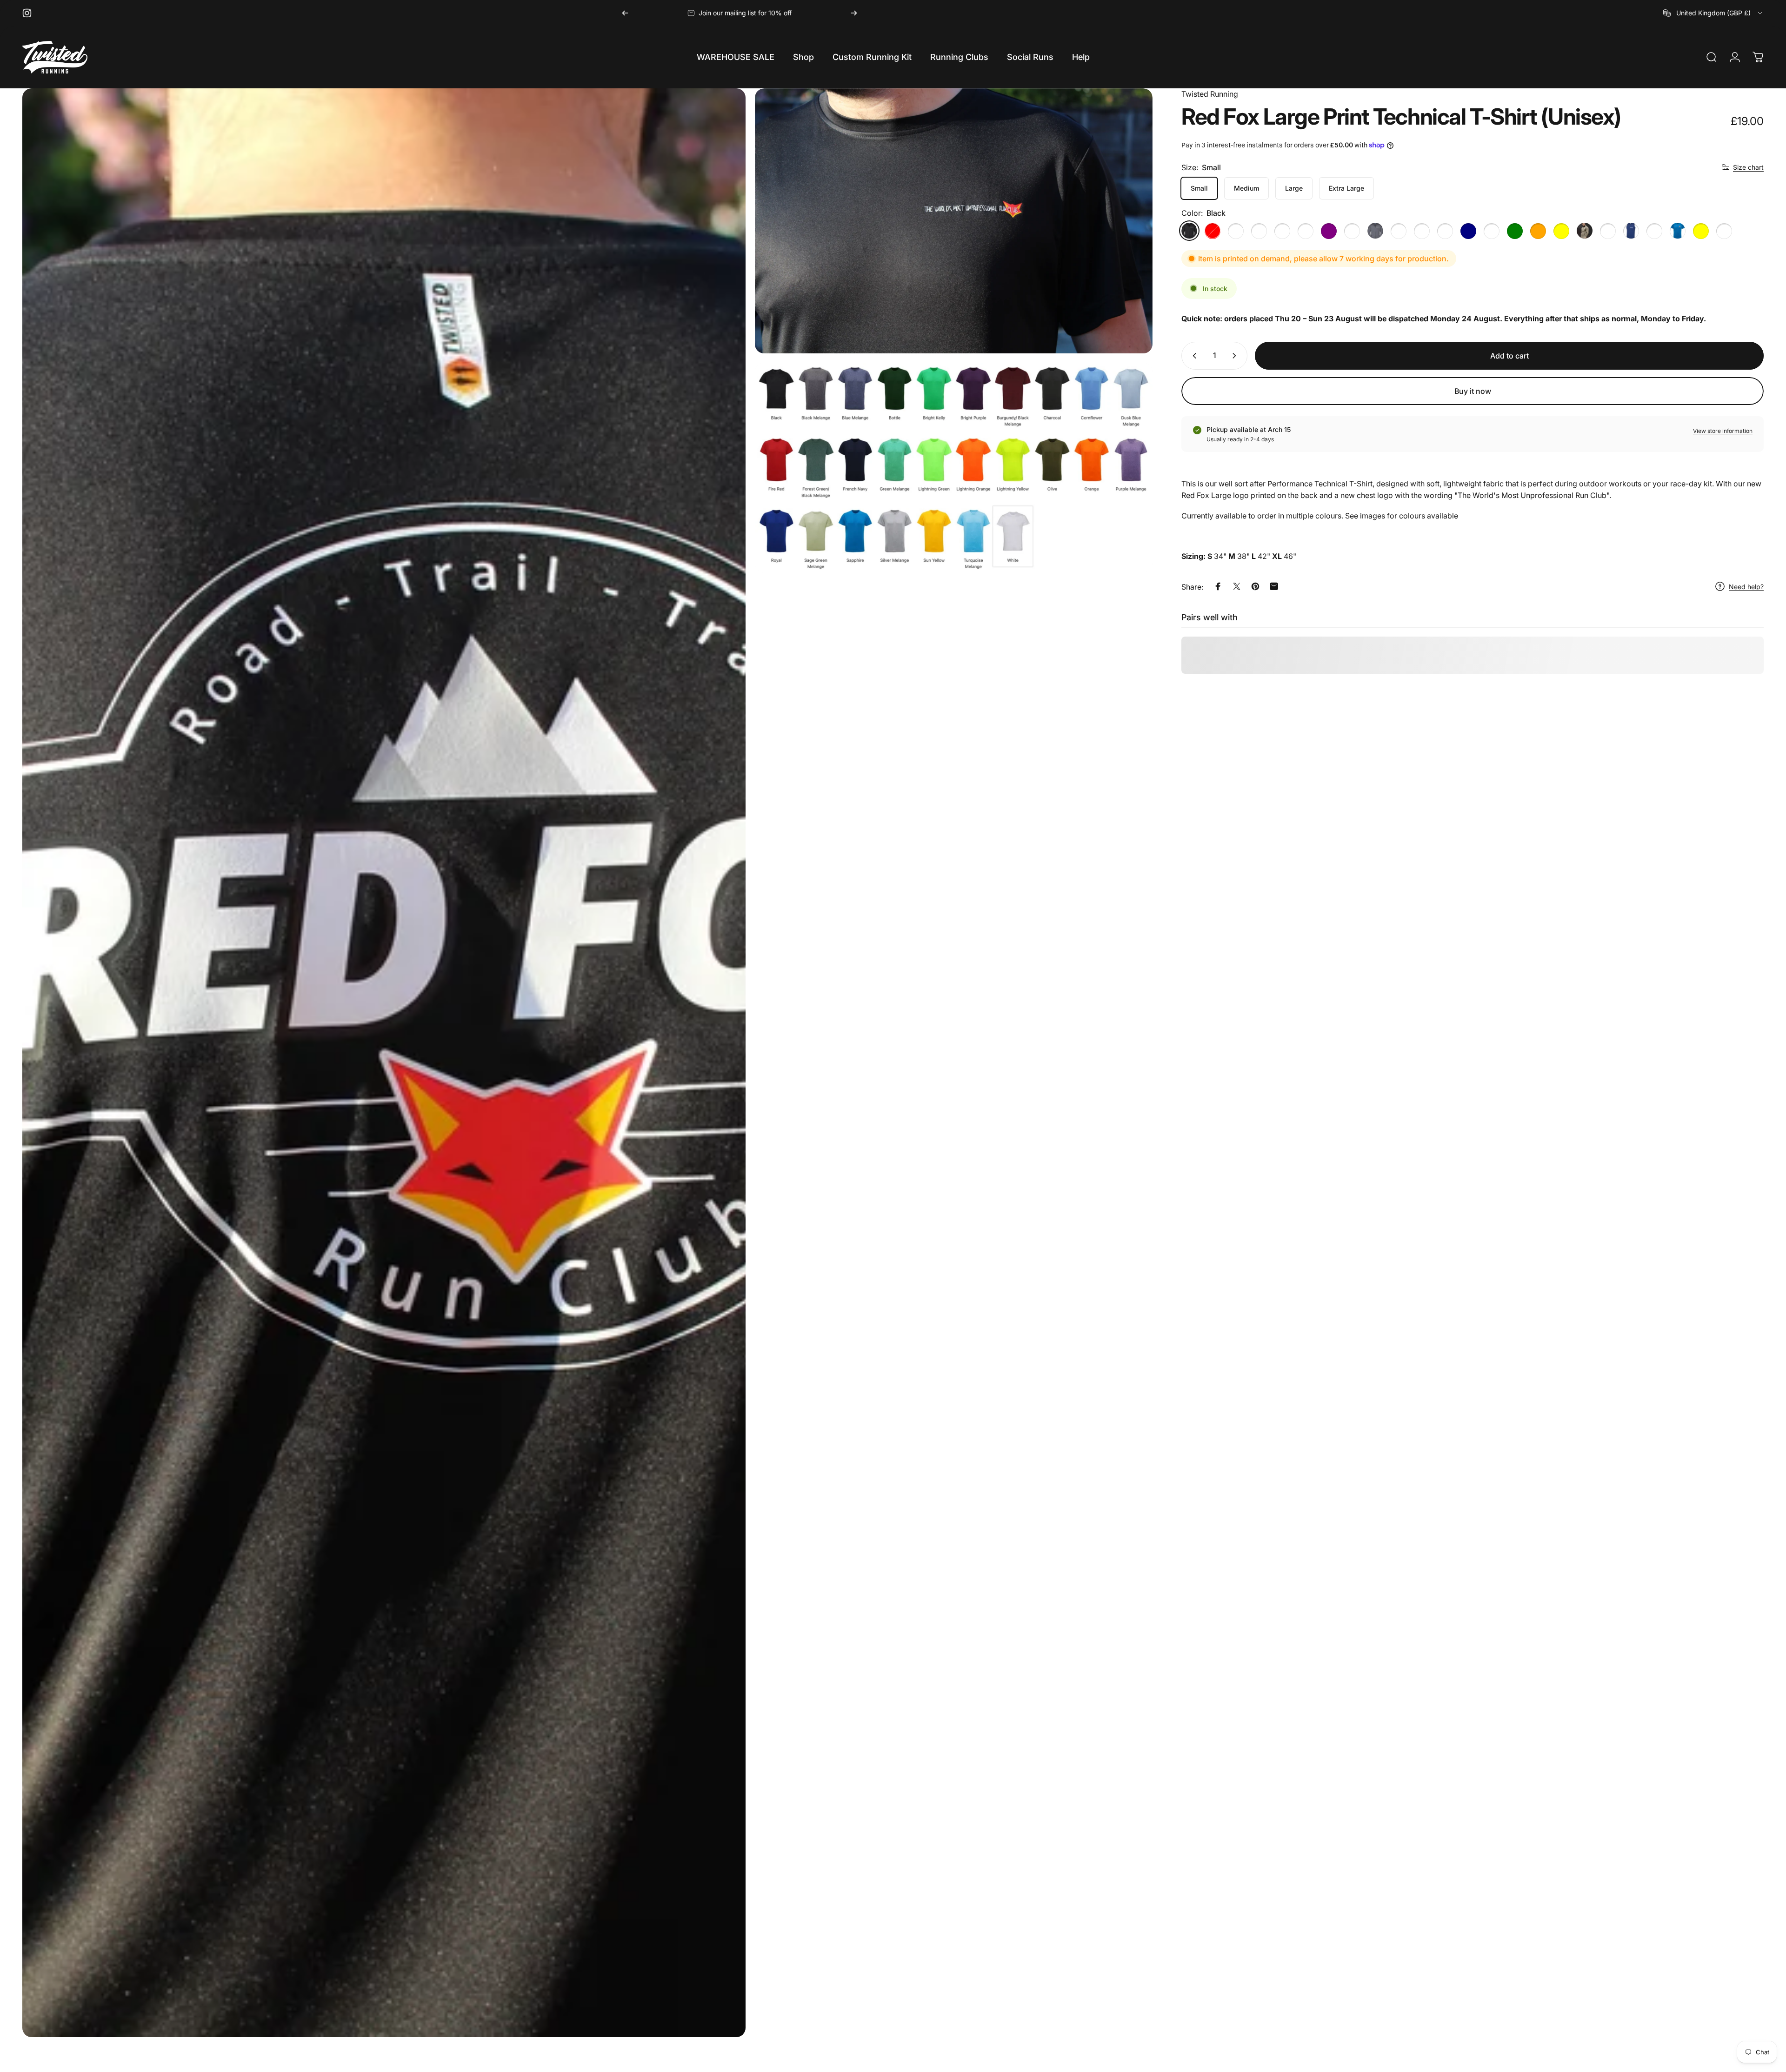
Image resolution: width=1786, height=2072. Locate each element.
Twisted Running (1210, 94)
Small (1199, 188)
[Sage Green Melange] (1654, 231)
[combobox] (1713, 13)
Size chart (1748, 167)
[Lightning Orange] (1538, 231)
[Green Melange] (1492, 231)
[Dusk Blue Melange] (1422, 231)
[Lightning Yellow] (1561, 231)
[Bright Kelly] (1306, 231)
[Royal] (1631, 231)
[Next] (854, 13)
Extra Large (1346, 188)
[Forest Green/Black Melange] (1445, 231)
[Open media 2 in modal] (954, 221)
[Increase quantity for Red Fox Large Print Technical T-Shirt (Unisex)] (1236, 356)
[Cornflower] (1399, 231)
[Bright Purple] (1329, 231)
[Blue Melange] (1259, 231)
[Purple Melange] (1608, 231)
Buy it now (1473, 391)
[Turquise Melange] (1724, 231)
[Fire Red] (1213, 231)
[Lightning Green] (1515, 231)
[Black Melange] (1236, 231)
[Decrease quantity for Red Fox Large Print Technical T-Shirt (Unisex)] (1193, 356)
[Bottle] (1282, 231)
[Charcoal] (1375, 231)
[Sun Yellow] (1701, 231)
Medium (1246, 188)
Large (1294, 188)
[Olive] (1585, 231)
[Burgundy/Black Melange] (1352, 231)
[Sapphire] (1678, 231)
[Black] (1189, 231)
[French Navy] (1468, 231)
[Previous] (625, 13)
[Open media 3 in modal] (954, 468)
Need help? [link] (1746, 587)
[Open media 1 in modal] (384, 1076)
